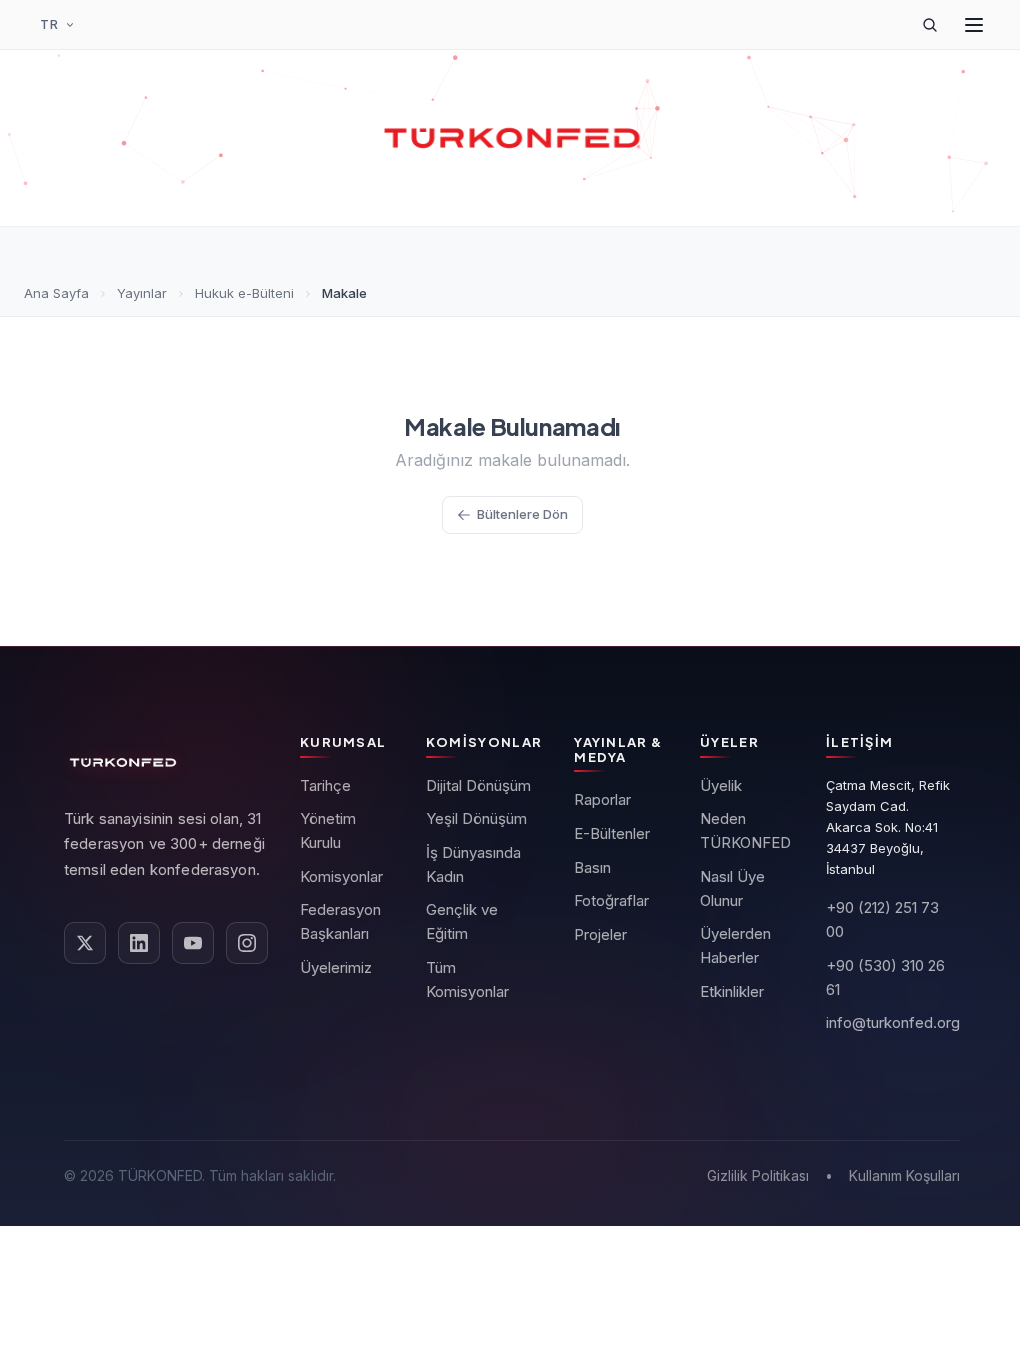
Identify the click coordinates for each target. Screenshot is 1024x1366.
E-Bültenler (612, 833)
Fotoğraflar (611, 900)
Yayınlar (142, 293)
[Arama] (930, 25)
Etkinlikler (732, 991)
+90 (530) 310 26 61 (885, 977)
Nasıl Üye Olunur (732, 888)
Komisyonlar (341, 876)
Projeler (600, 934)
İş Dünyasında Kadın (473, 864)
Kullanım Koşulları (904, 1175)
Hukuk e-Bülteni (244, 293)
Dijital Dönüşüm (478, 785)
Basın (592, 867)
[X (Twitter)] (85, 943)
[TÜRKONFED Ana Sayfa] (512, 138)
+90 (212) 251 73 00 (882, 919)
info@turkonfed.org (893, 1022)
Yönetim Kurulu (328, 830)
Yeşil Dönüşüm (476, 818)
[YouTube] (193, 943)
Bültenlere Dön (522, 514)
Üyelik (721, 785)
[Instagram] (247, 943)
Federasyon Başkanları (340, 921)
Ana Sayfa (56, 293)
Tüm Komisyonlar (467, 979)
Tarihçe (325, 785)
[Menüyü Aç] (974, 25)
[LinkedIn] (139, 943)
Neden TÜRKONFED (745, 830)
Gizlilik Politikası (758, 1175)
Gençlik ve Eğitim (462, 921)
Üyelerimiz (336, 967)
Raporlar (602, 799)
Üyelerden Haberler (735, 945)
